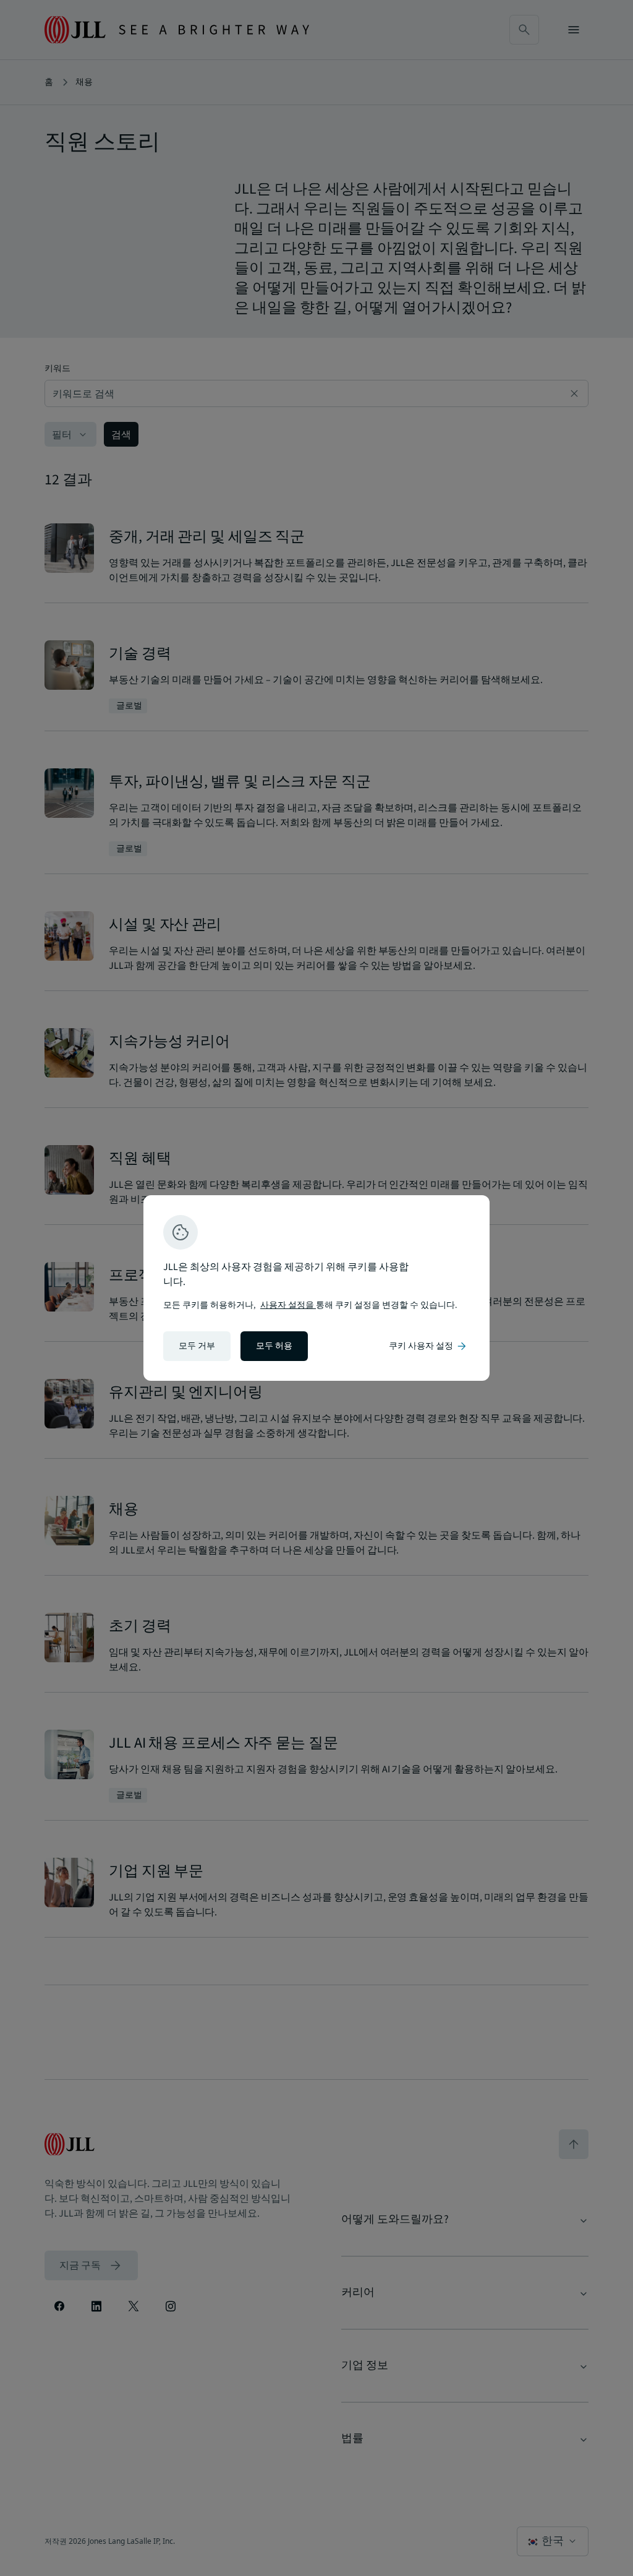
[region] (316, 1288)
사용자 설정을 (288, 1305)
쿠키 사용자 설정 (428, 1346)
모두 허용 (274, 1346)
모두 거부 (197, 1346)
